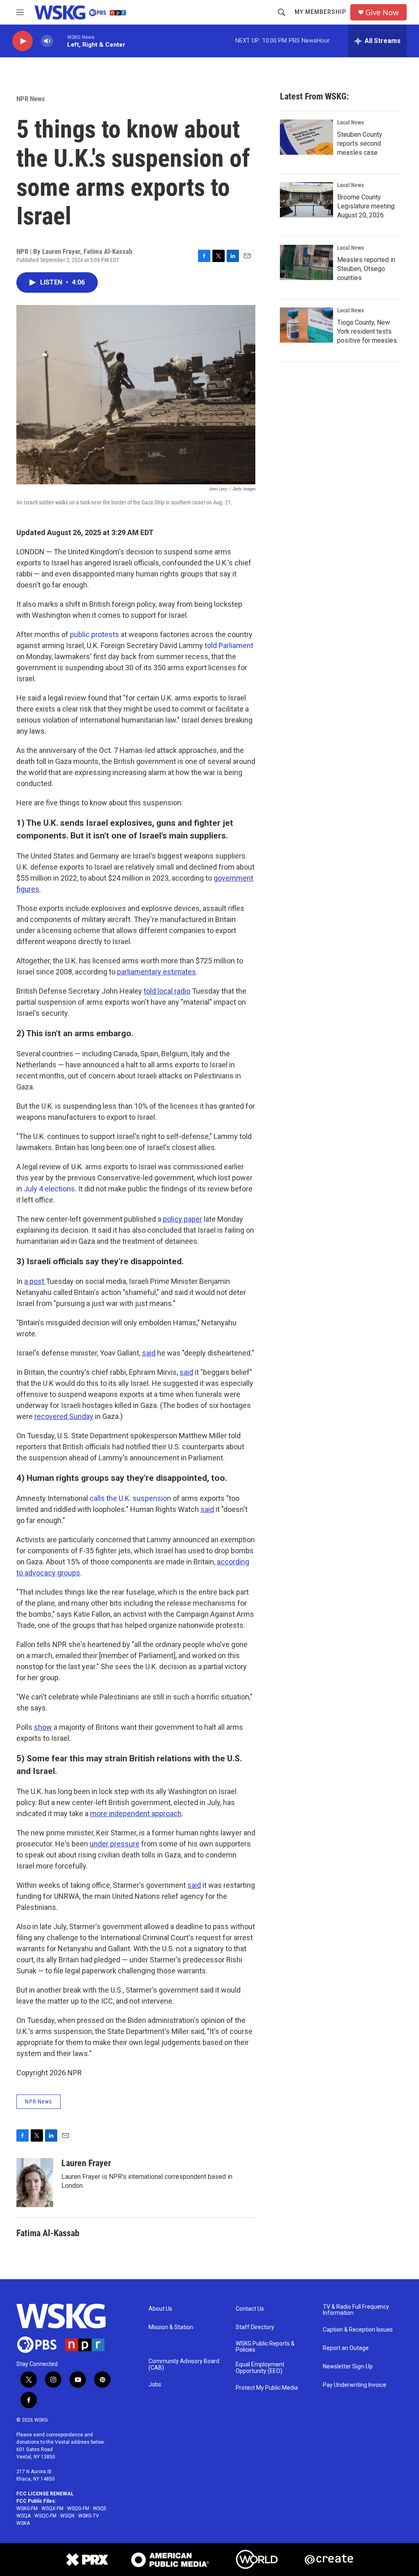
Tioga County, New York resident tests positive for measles (367, 331)
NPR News (31, 99)
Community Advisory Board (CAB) (184, 2365)
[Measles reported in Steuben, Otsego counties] (306, 262)
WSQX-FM (52, 2508)
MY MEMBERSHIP (320, 12)
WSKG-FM (27, 2508)
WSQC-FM (45, 2516)
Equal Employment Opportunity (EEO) (260, 2368)
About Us (160, 2309)
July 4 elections (49, 1189)
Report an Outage (346, 2348)
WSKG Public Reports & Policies (265, 2347)
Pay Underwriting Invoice (355, 2385)
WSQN (67, 2516)
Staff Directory (255, 2327)
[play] (23, 41)
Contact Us (250, 2309)
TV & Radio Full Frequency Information (356, 2310)
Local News (350, 122)
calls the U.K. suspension (130, 1498)
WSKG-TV (89, 2516)
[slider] (60, 41)
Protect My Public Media (267, 2388)
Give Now (382, 12)
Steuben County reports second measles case (360, 143)
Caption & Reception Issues (358, 2330)
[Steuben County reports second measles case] (306, 137)
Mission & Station (171, 2327)
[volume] (47, 41)
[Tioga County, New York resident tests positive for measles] (306, 325)
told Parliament (229, 645)
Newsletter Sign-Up (348, 2367)
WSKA (23, 2523)
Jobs (155, 2385)
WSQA (24, 2516)
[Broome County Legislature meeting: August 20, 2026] (306, 200)
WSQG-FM (78, 2508)
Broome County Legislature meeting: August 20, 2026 (366, 206)
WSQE (100, 2508)
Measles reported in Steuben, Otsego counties (366, 269)
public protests (95, 634)
